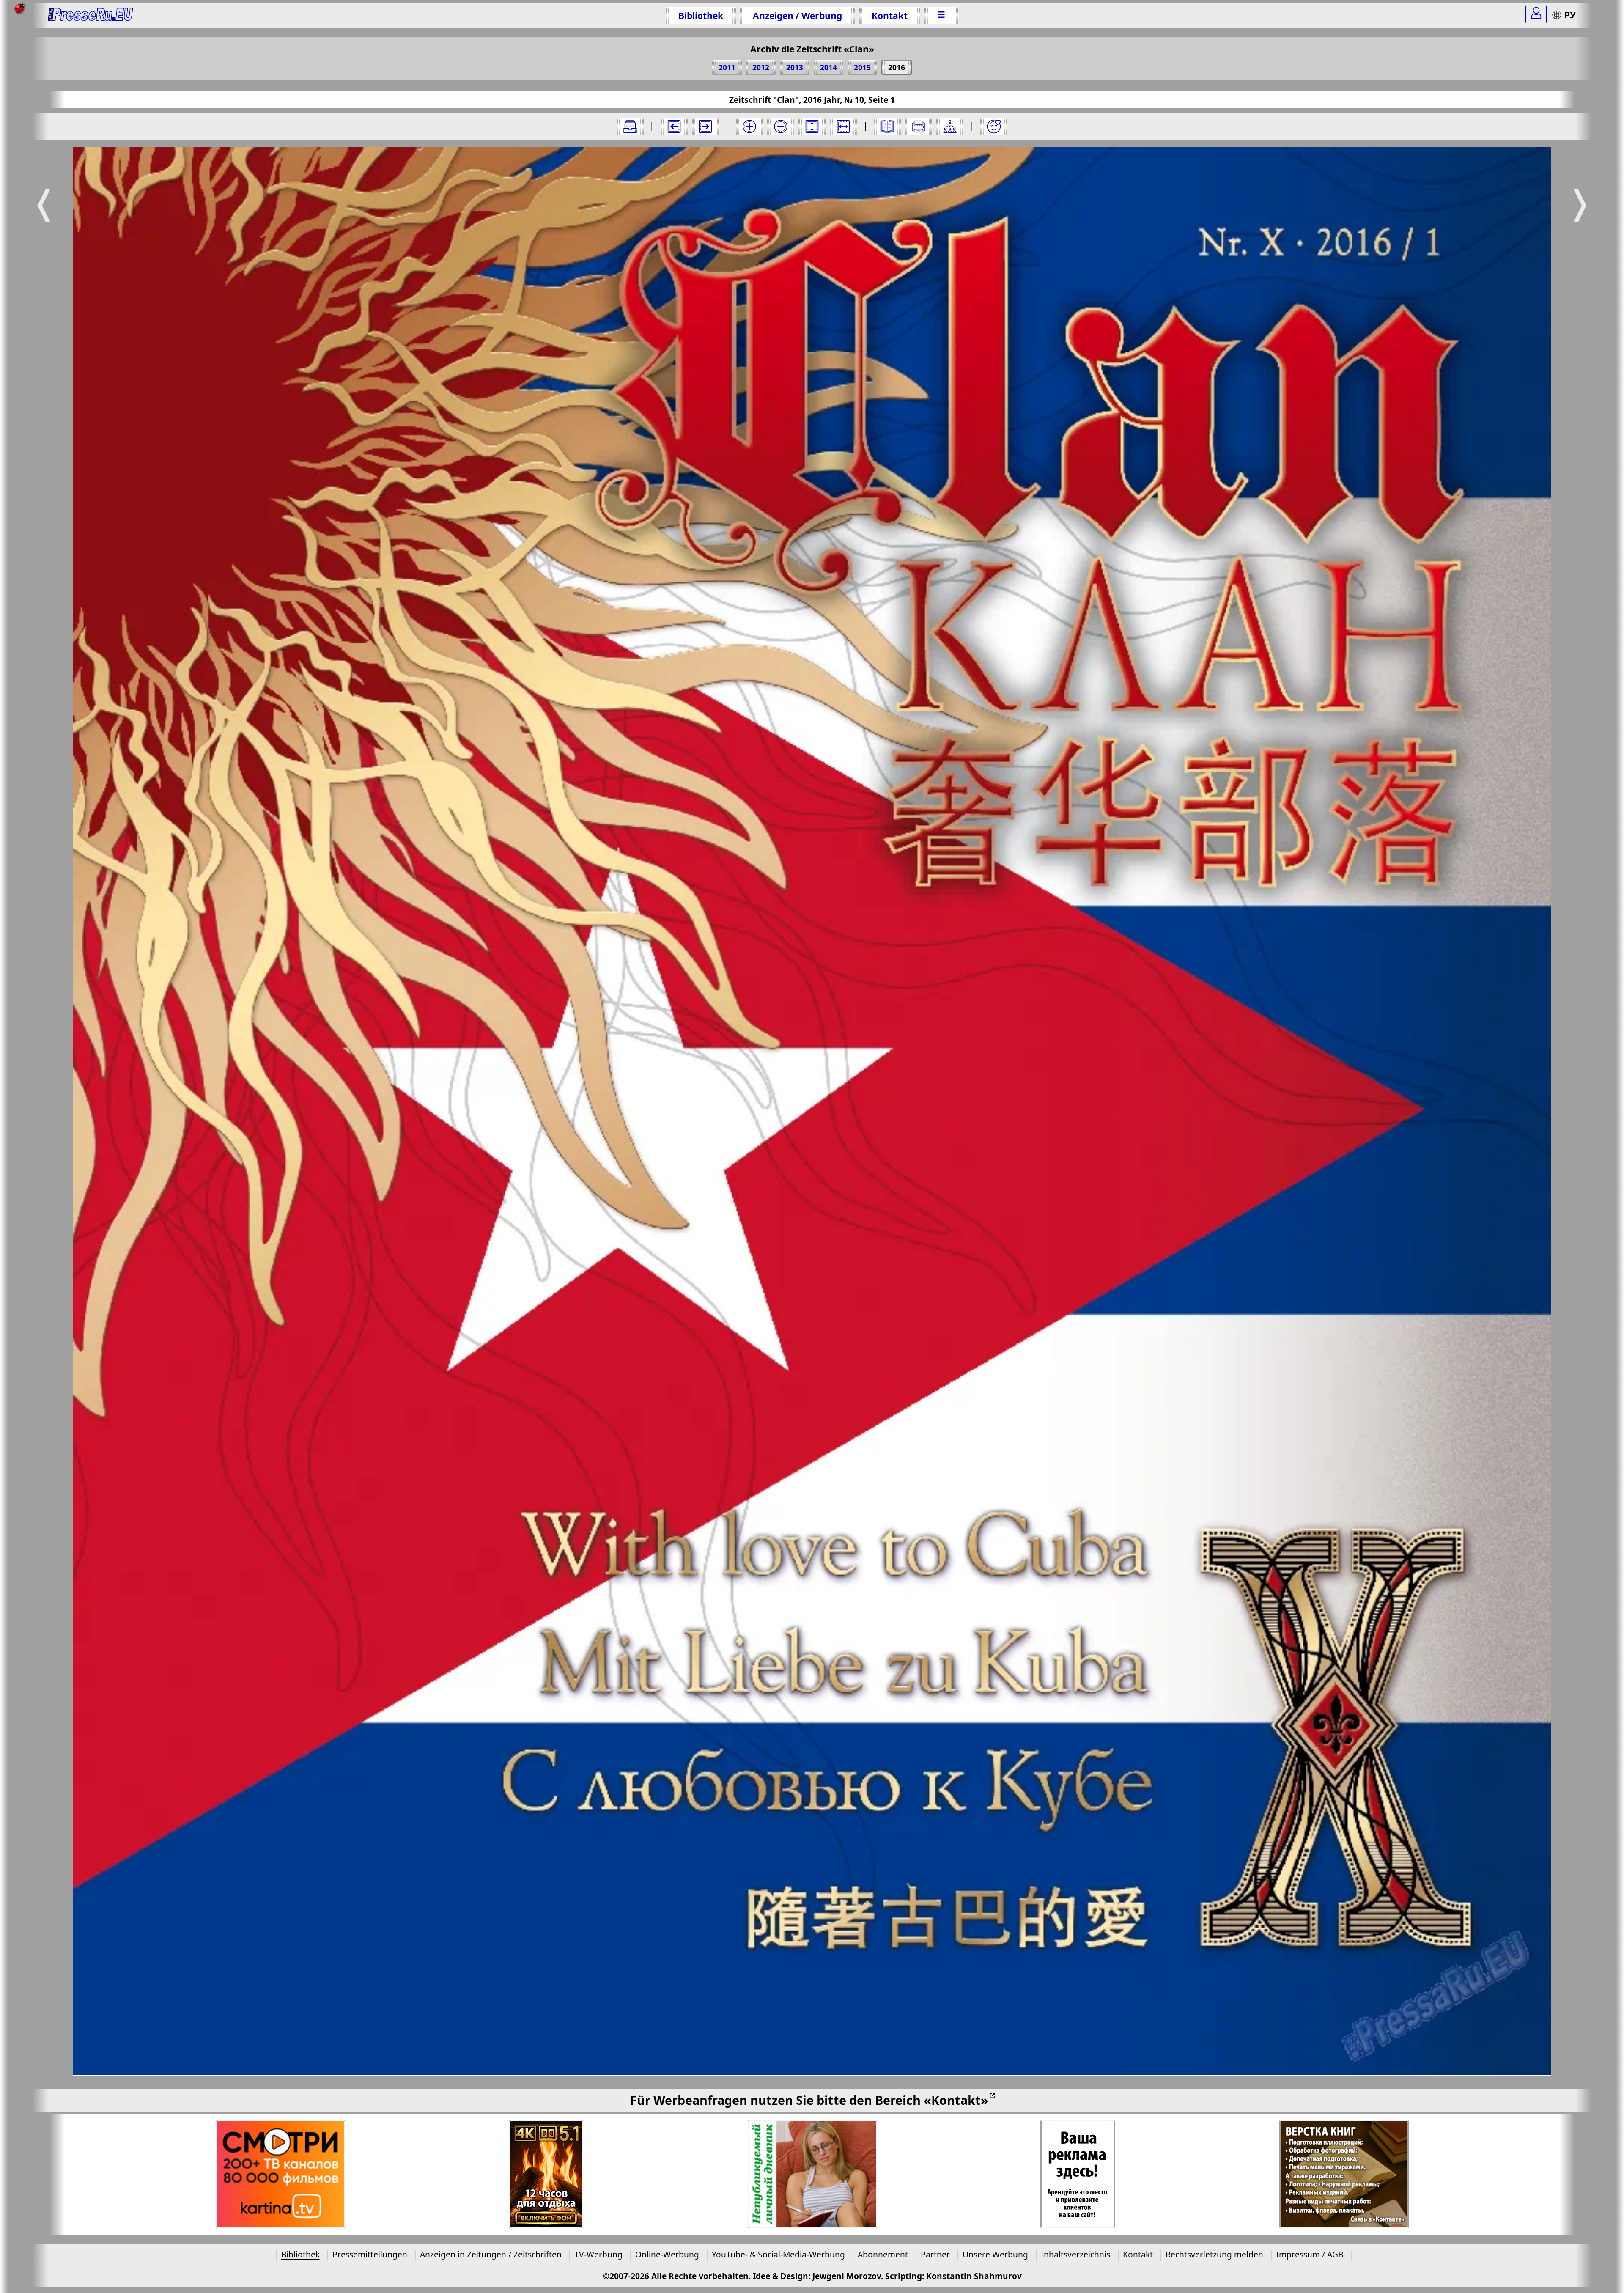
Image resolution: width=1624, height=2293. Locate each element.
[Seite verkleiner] (781, 126)
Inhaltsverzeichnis (1075, 2254)
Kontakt (890, 15)
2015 (862, 67)
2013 (795, 67)
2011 (727, 67)
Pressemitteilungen (370, 2254)
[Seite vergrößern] (749, 126)
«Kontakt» (956, 2100)
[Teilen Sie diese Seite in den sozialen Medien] (950, 126)
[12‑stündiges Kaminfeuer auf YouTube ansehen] (546, 2174)
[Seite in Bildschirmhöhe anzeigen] (812, 126)
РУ (1570, 15)
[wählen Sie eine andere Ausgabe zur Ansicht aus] (630, 126)
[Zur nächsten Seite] (705, 126)
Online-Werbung (667, 2254)
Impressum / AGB (1310, 2254)
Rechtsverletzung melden (1214, 2254)
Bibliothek (701, 15)
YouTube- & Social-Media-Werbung (778, 2254)
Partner (935, 2254)
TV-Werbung (598, 2254)
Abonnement (883, 2254)
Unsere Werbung (995, 2254)
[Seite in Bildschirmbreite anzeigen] (843, 126)
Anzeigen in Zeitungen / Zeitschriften (491, 2254)
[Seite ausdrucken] (919, 126)
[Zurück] (674, 126)
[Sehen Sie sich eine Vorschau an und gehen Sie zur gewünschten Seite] (887, 126)
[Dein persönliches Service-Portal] (1536, 14)
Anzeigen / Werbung (797, 15)
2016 (897, 67)
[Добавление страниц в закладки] (994, 126)
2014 (828, 67)
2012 (761, 67)
